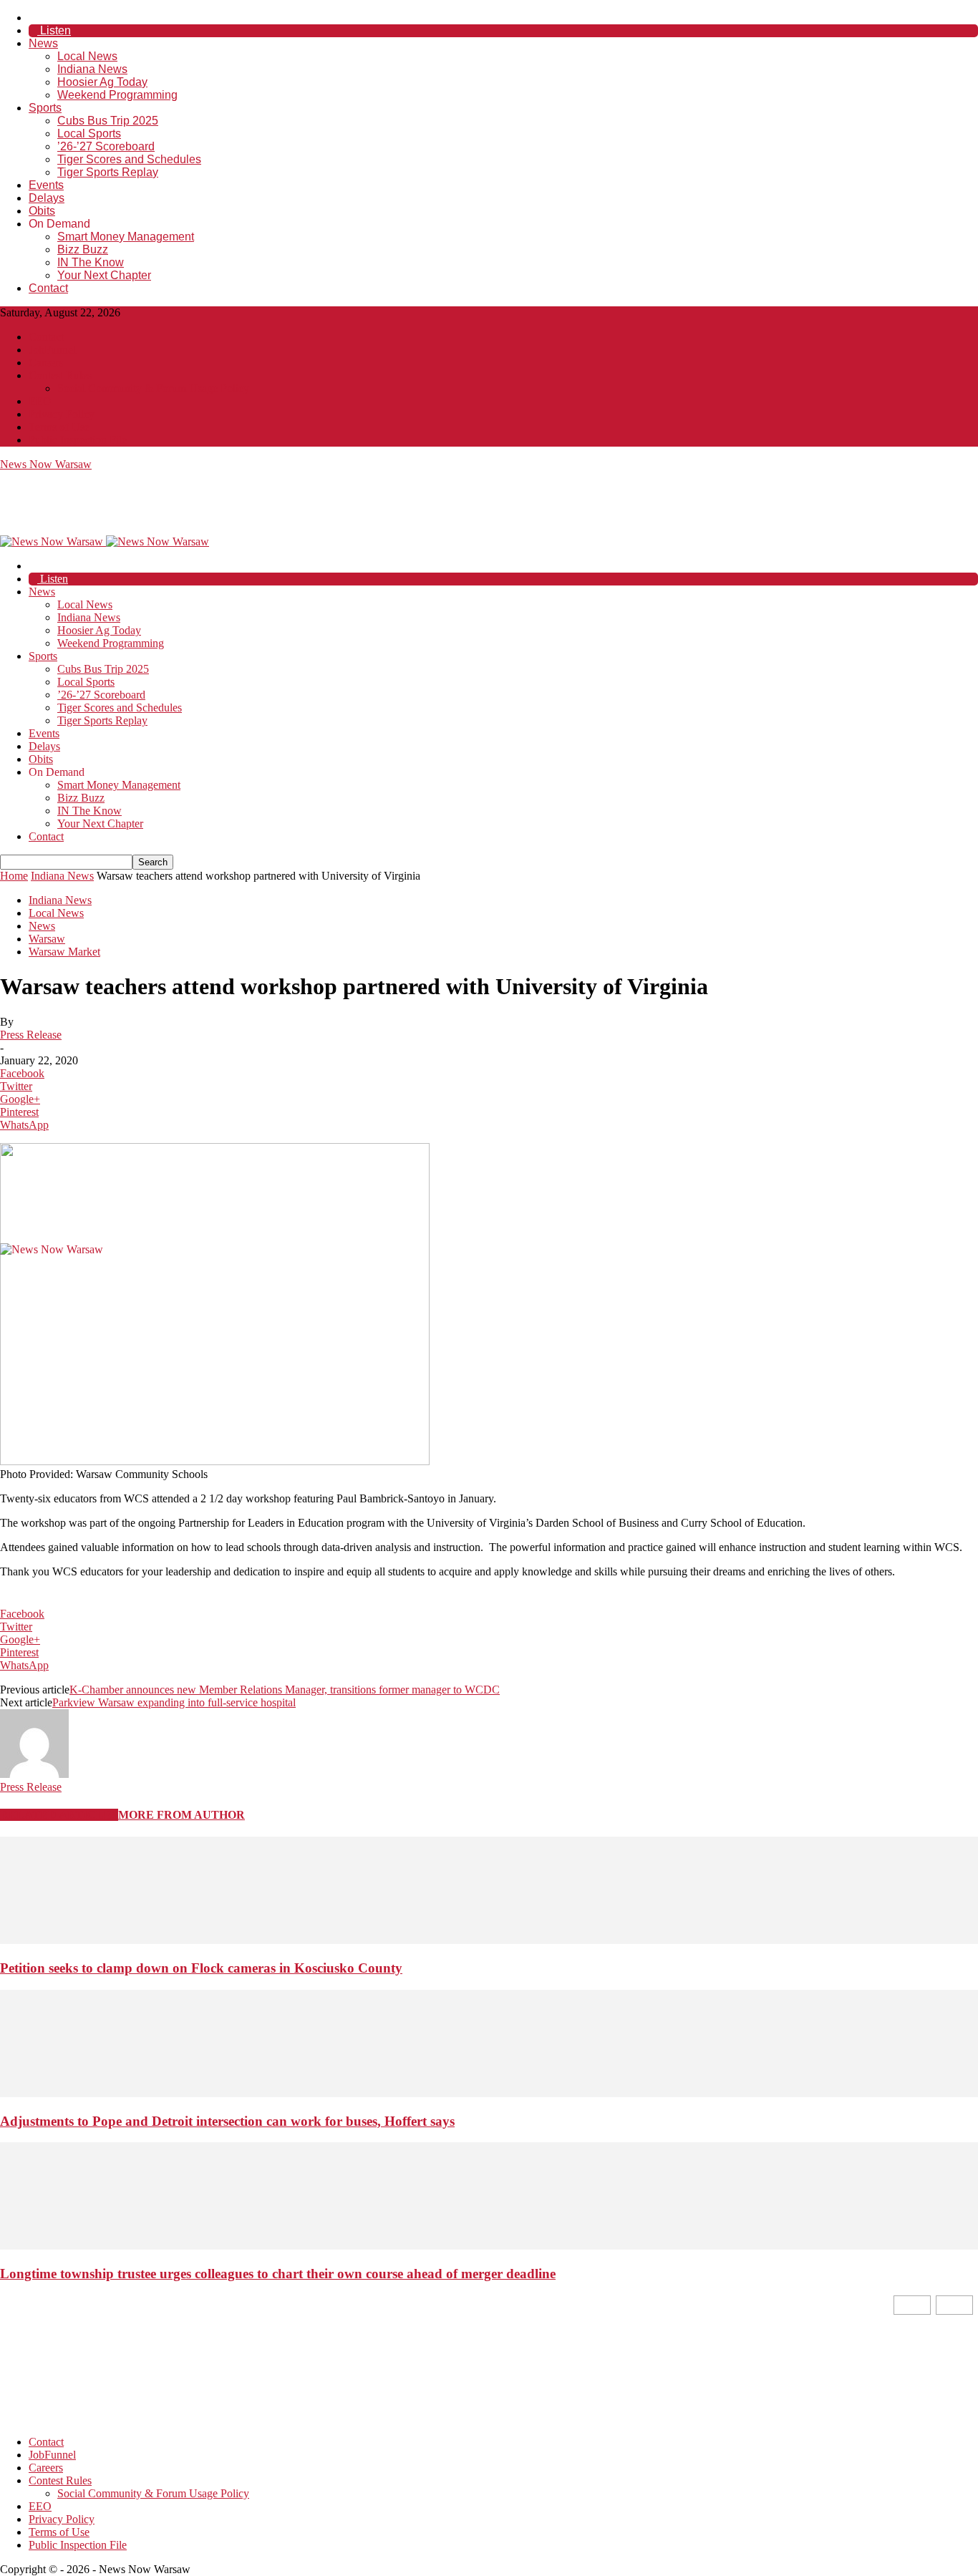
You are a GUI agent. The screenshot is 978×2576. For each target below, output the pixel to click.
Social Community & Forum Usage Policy (153, 388)
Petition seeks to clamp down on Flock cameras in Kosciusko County (201, 1968)
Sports (45, 108)
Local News (87, 56)
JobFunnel (52, 350)
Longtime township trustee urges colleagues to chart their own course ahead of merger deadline (278, 2274)
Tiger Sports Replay (108, 172)
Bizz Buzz (83, 249)
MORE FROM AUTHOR (181, 1815)
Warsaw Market (64, 952)
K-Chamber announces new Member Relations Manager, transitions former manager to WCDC (285, 1690)
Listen (54, 30)
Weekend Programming (117, 95)
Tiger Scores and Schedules (129, 159)
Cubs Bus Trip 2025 (108, 121)
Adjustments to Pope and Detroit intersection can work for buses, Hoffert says (227, 2121)
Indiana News (92, 69)
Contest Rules (60, 375)
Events (46, 185)
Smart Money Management (126, 237)
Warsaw (47, 939)
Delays (47, 198)
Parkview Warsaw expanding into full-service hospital (174, 1702)
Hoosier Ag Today (102, 82)
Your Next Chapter (104, 275)
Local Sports (89, 133)
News (43, 43)
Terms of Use (59, 427)
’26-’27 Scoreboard (106, 146)
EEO (40, 401)
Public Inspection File (78, 440)
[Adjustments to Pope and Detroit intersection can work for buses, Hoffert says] (489, 2093)
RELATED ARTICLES (59, 1815)
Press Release (31, 1035)
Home (14, 876)
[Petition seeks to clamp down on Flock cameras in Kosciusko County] (489, 1940)
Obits (42, 211)
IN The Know (91, 262)
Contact (48, 288)
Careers (46, 363)
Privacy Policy (62, 414)
